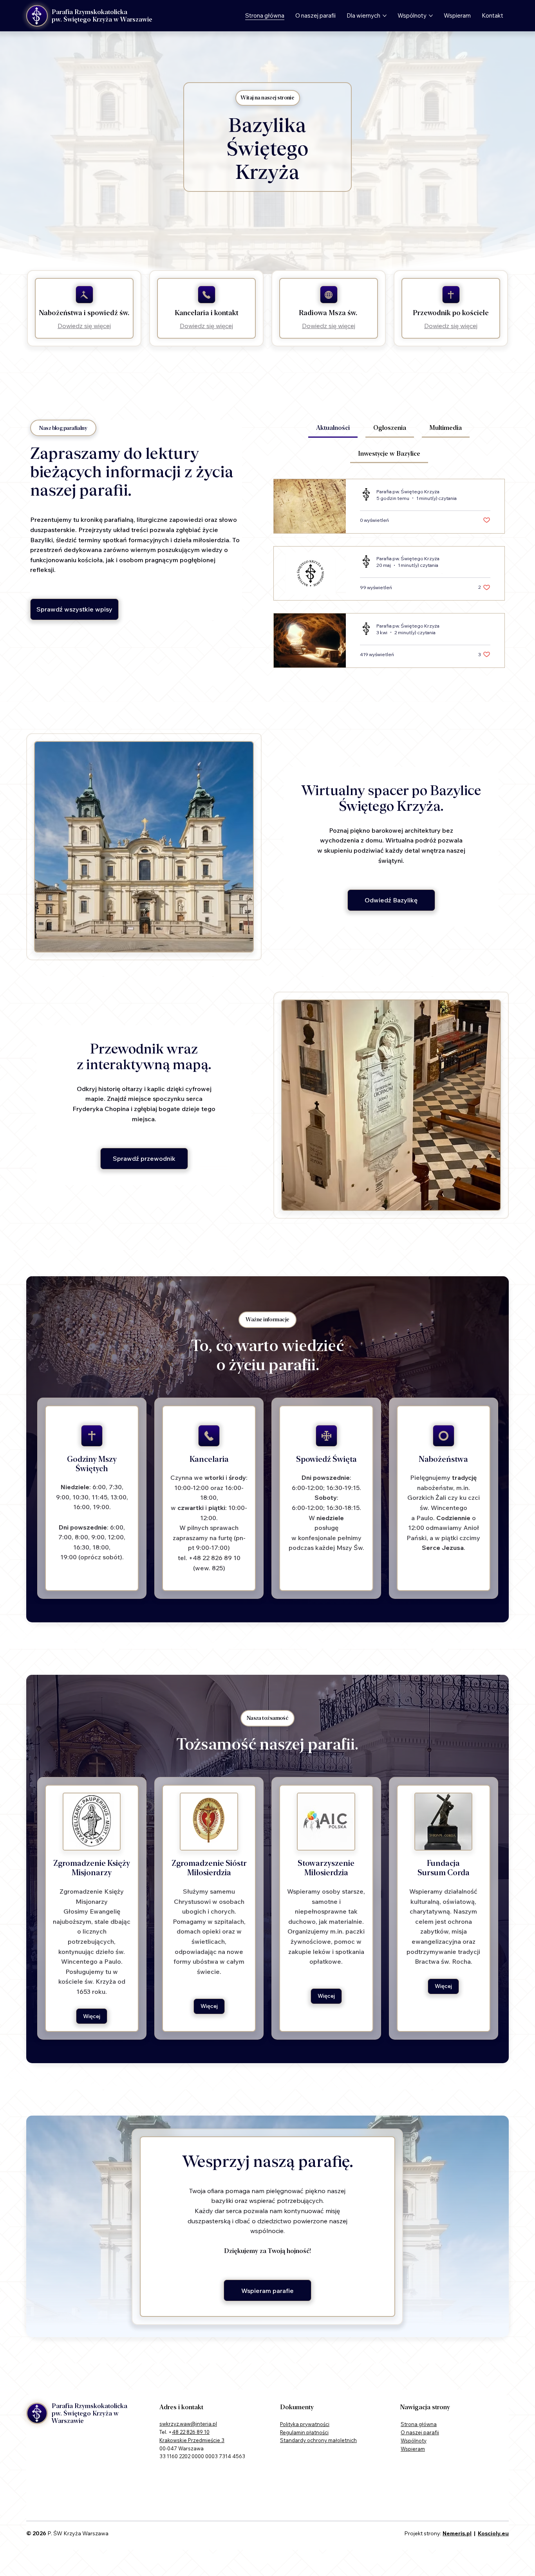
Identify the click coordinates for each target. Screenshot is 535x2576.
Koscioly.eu (493, 2533)
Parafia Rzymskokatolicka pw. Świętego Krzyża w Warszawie (102, 16)
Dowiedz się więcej (84, 326)
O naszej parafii (420, 2432)
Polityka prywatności (305, 2424)
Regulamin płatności (304, 2432)
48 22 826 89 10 (191, 2432)
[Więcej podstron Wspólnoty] (431, 16)
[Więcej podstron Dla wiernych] (385, 16)
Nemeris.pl (457, 2533)
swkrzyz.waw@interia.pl (188, 2424)
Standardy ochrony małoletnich (318, 2440)
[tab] (333, 428)
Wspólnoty (414, 2441)
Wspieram (413, 2449)
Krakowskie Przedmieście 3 (192, 2440)
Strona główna (419, 2424)
